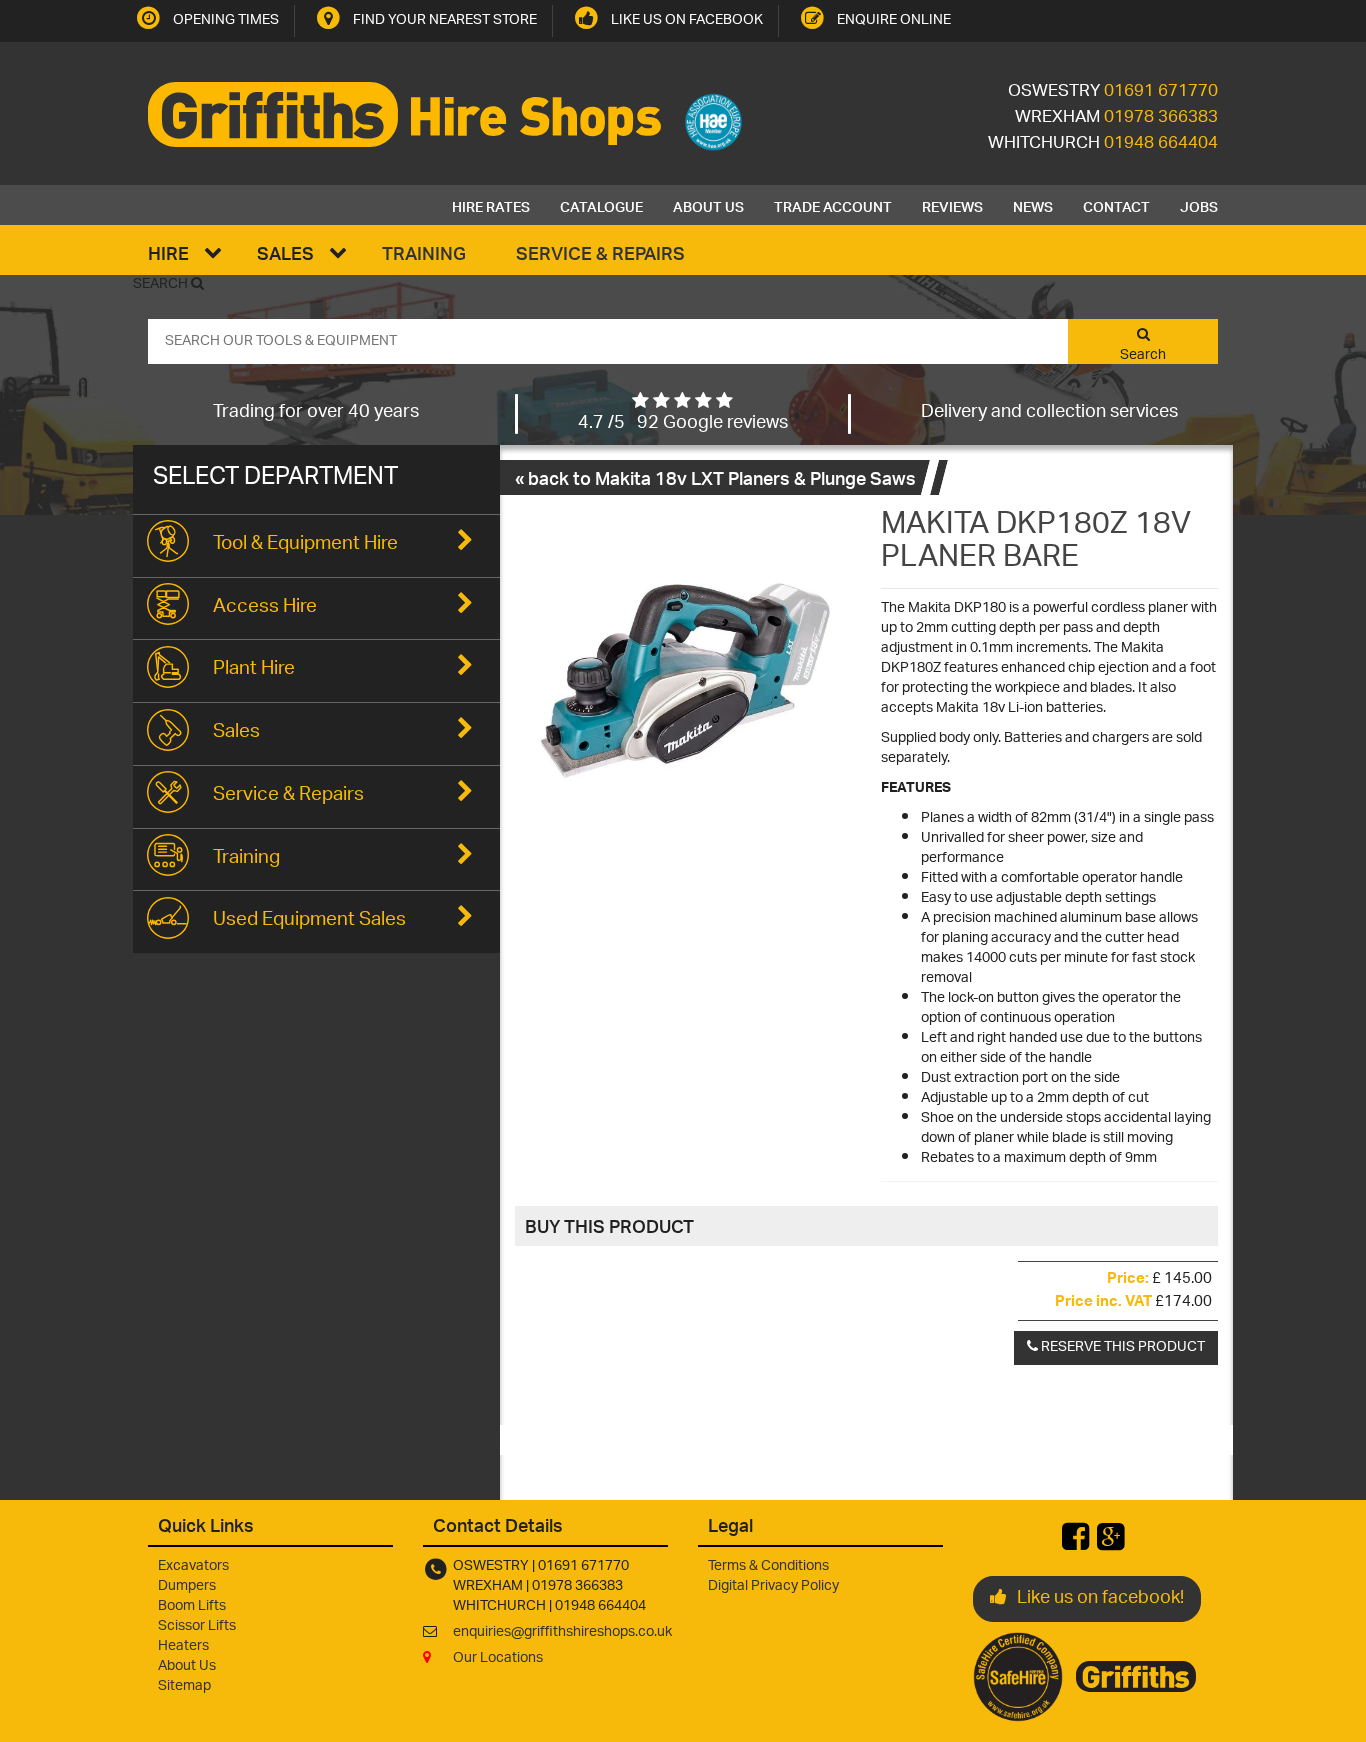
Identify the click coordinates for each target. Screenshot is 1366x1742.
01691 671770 (1161, 92)
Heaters (183, 1646)
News (1033, 205)
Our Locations (498, 1658)
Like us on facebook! (1100, 1599)
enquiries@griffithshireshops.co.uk (562, 1632)
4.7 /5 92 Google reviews (683, 424)
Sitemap (184, 1686)
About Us (708, 205)
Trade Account (833, 205)
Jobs (1199, 205)
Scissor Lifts (197, 1626)
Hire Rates (491, 205)
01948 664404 (1161, 144)
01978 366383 (1161, 118)
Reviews (952, 205)
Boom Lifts (192, 1606)
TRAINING (424, 252)
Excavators (193, 1566)
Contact (1116, 205)
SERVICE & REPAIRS (600, 252)
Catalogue (601, 205)
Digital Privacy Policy (773, 1586)
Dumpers (187, 1586)
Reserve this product (1121, 1347)
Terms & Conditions (768, 1566)
